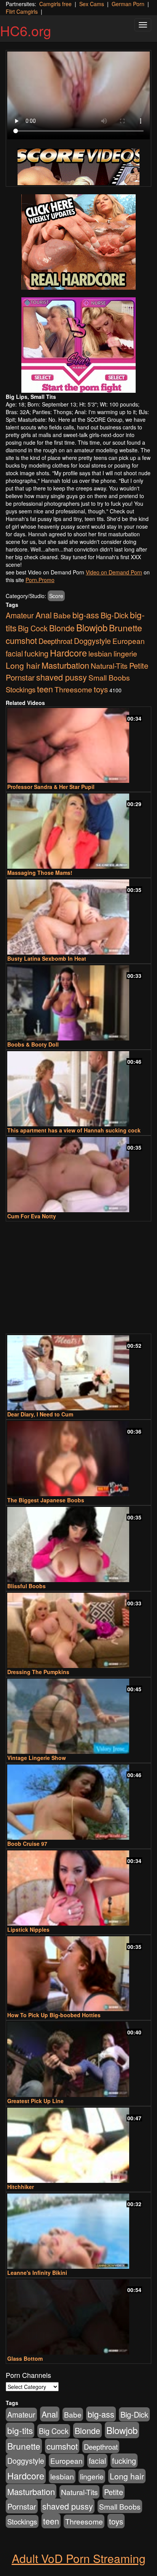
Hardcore (68, 653)
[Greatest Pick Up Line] (78, 2059)
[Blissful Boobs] (78, 1544)
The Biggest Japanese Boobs (46, 1500)
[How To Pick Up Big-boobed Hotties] (78, 1974)
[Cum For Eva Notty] (78, 1175)
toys (101, 689)
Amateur (20, 615)
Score (56, 596)
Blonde (62, 628)
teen (45, 689)
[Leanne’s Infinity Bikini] (78, 2231)
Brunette (126, 628)
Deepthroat (55, 641)
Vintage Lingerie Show (37, 1758)
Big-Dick (115, 615)
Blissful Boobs (26, 1586)
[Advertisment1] (78, 242)
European (129, 641)
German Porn (128, 4)
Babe (62, 615)
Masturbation (65, 665)
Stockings (21, 689)
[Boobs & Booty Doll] (78, 1003)
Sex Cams (92, 4)
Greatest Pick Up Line (35, 2101)
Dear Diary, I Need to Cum (40, 1414)
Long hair (23, 665)
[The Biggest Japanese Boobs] (78, 1459)
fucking (36, 653)
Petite (139, 665)
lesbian (100, 653)
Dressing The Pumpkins (38, 1672)
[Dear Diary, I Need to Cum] (78, 1373)
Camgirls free (55, 4)
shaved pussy (62, 677)
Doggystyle (92, 641)
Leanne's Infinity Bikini (37, 2273)
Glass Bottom (25, 2358)
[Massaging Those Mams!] (78, 831)
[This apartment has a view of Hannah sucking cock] (78, 1089)
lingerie (125, 653)
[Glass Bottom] (78, 2317)
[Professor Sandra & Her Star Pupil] (78, 746)
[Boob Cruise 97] (78, 1802)
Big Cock (33, 628)
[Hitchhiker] (78, 2145)
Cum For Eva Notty (32, 1216)
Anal (44, 615)
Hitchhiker (21, 2187)
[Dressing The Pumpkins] (78, 1630)
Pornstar (20, 677)
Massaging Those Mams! (40, 873)
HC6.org (26, 30)
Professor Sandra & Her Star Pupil (51, 787)
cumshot (21, 640)
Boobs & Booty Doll (33, 1044)
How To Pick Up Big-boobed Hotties (54, 2015)
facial (14, 653)
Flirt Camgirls (22, 11)
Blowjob (92, 627)
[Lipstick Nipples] (78, 1888)
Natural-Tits (109, 665)
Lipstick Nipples (28, 1929)
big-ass (86, 615)
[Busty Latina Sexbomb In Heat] (78, 917)
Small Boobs (109, 677)
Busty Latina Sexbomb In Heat (47, 958)
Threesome (73, 689)
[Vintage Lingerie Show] (78, 1716)
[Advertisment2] (78, 345)
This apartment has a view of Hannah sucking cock (74, 1130)
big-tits (20, 2430)
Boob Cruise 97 (27, 1844)
